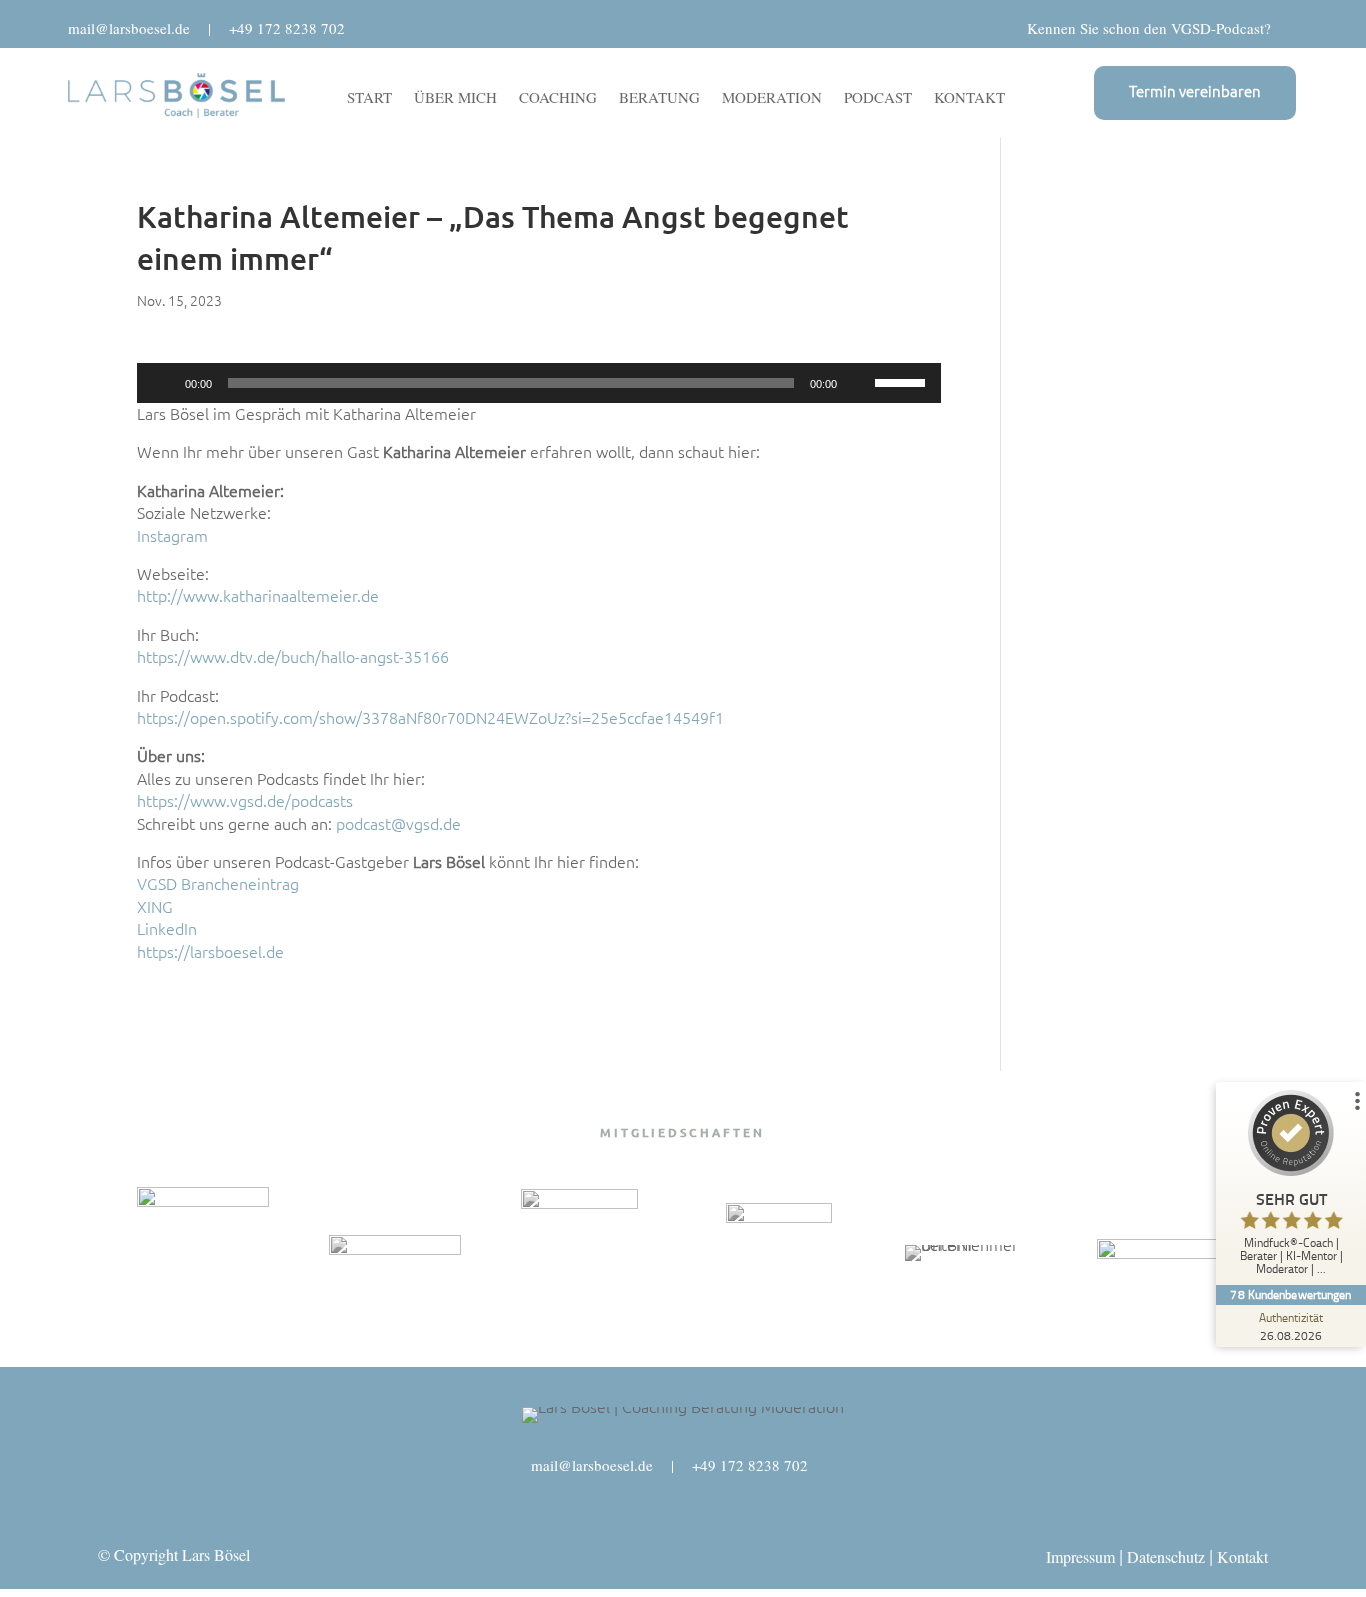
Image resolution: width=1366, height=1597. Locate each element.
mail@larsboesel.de (129, 28)
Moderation (772, 98)
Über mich (455, 98)
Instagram (172, 536)
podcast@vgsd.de (398, 824)
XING (155, 907)
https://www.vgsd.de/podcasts (245, 801)
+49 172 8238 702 (287, 28)
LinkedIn (167, 929)
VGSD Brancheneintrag (218, 884)
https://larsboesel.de (210, 952)
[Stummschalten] (859, 383)
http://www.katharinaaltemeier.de (258, 596)
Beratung (659, 98)
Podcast (878, 98)
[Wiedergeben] (163, 383)
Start (369, 98)
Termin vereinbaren (1195, 91)
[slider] (903, 381)
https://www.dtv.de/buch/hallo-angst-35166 (293, 657)
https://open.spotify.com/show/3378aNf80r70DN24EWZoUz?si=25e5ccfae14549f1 (430, 718)
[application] (539, 383)
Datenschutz (1166, 1556)
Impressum (1080, 1556)
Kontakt (969, 98)
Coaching (558, 98)
